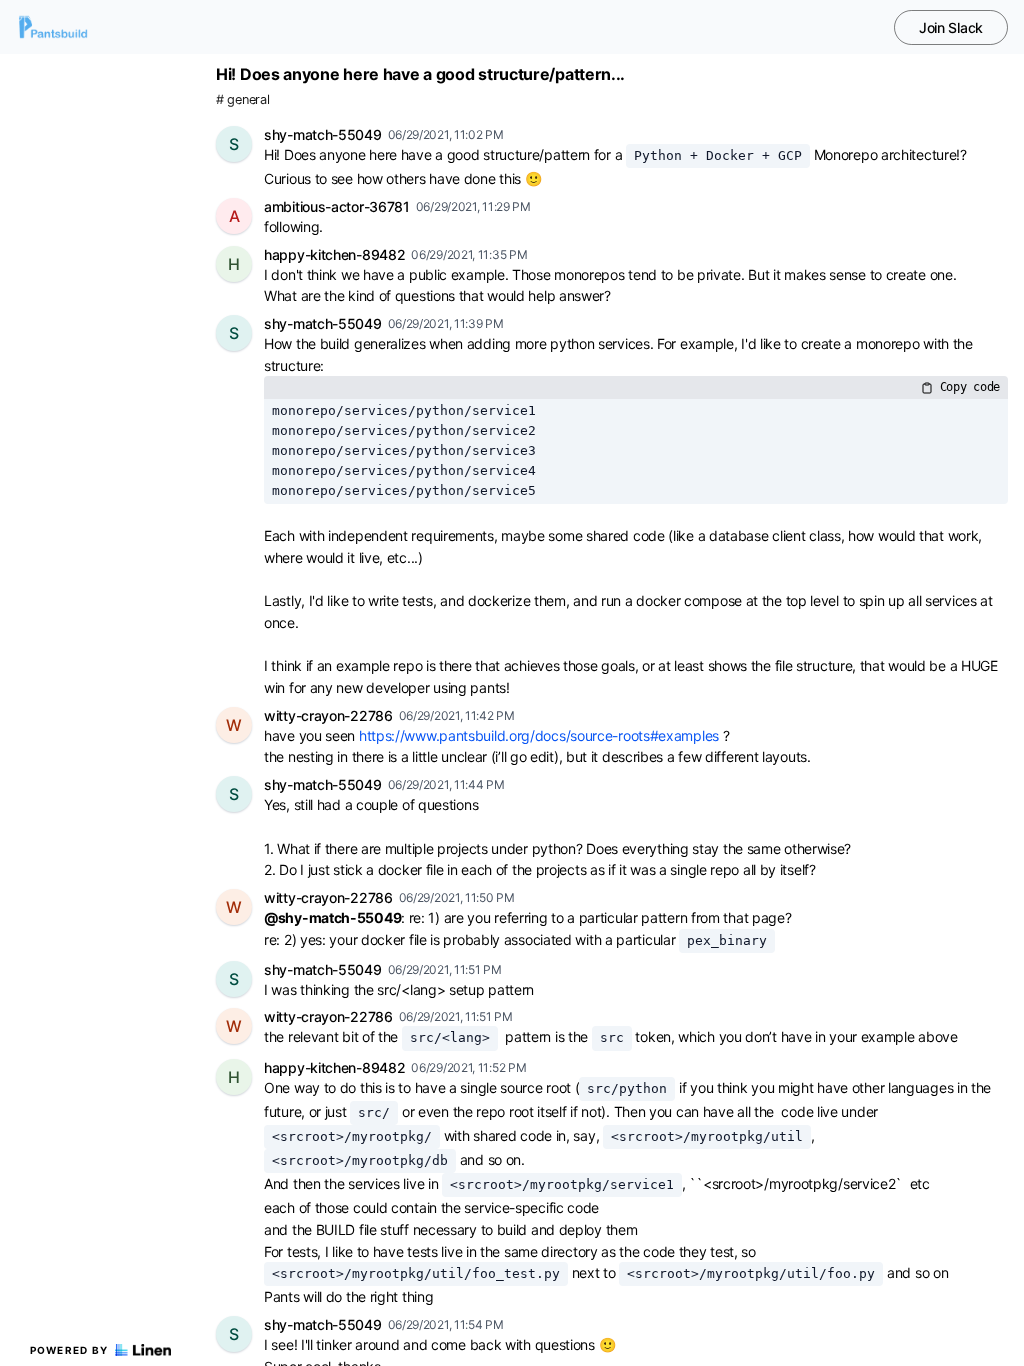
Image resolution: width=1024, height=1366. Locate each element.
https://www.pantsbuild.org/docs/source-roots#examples (539, 735)
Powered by (69, 1350)
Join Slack (951, 27)
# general (242, 99)
